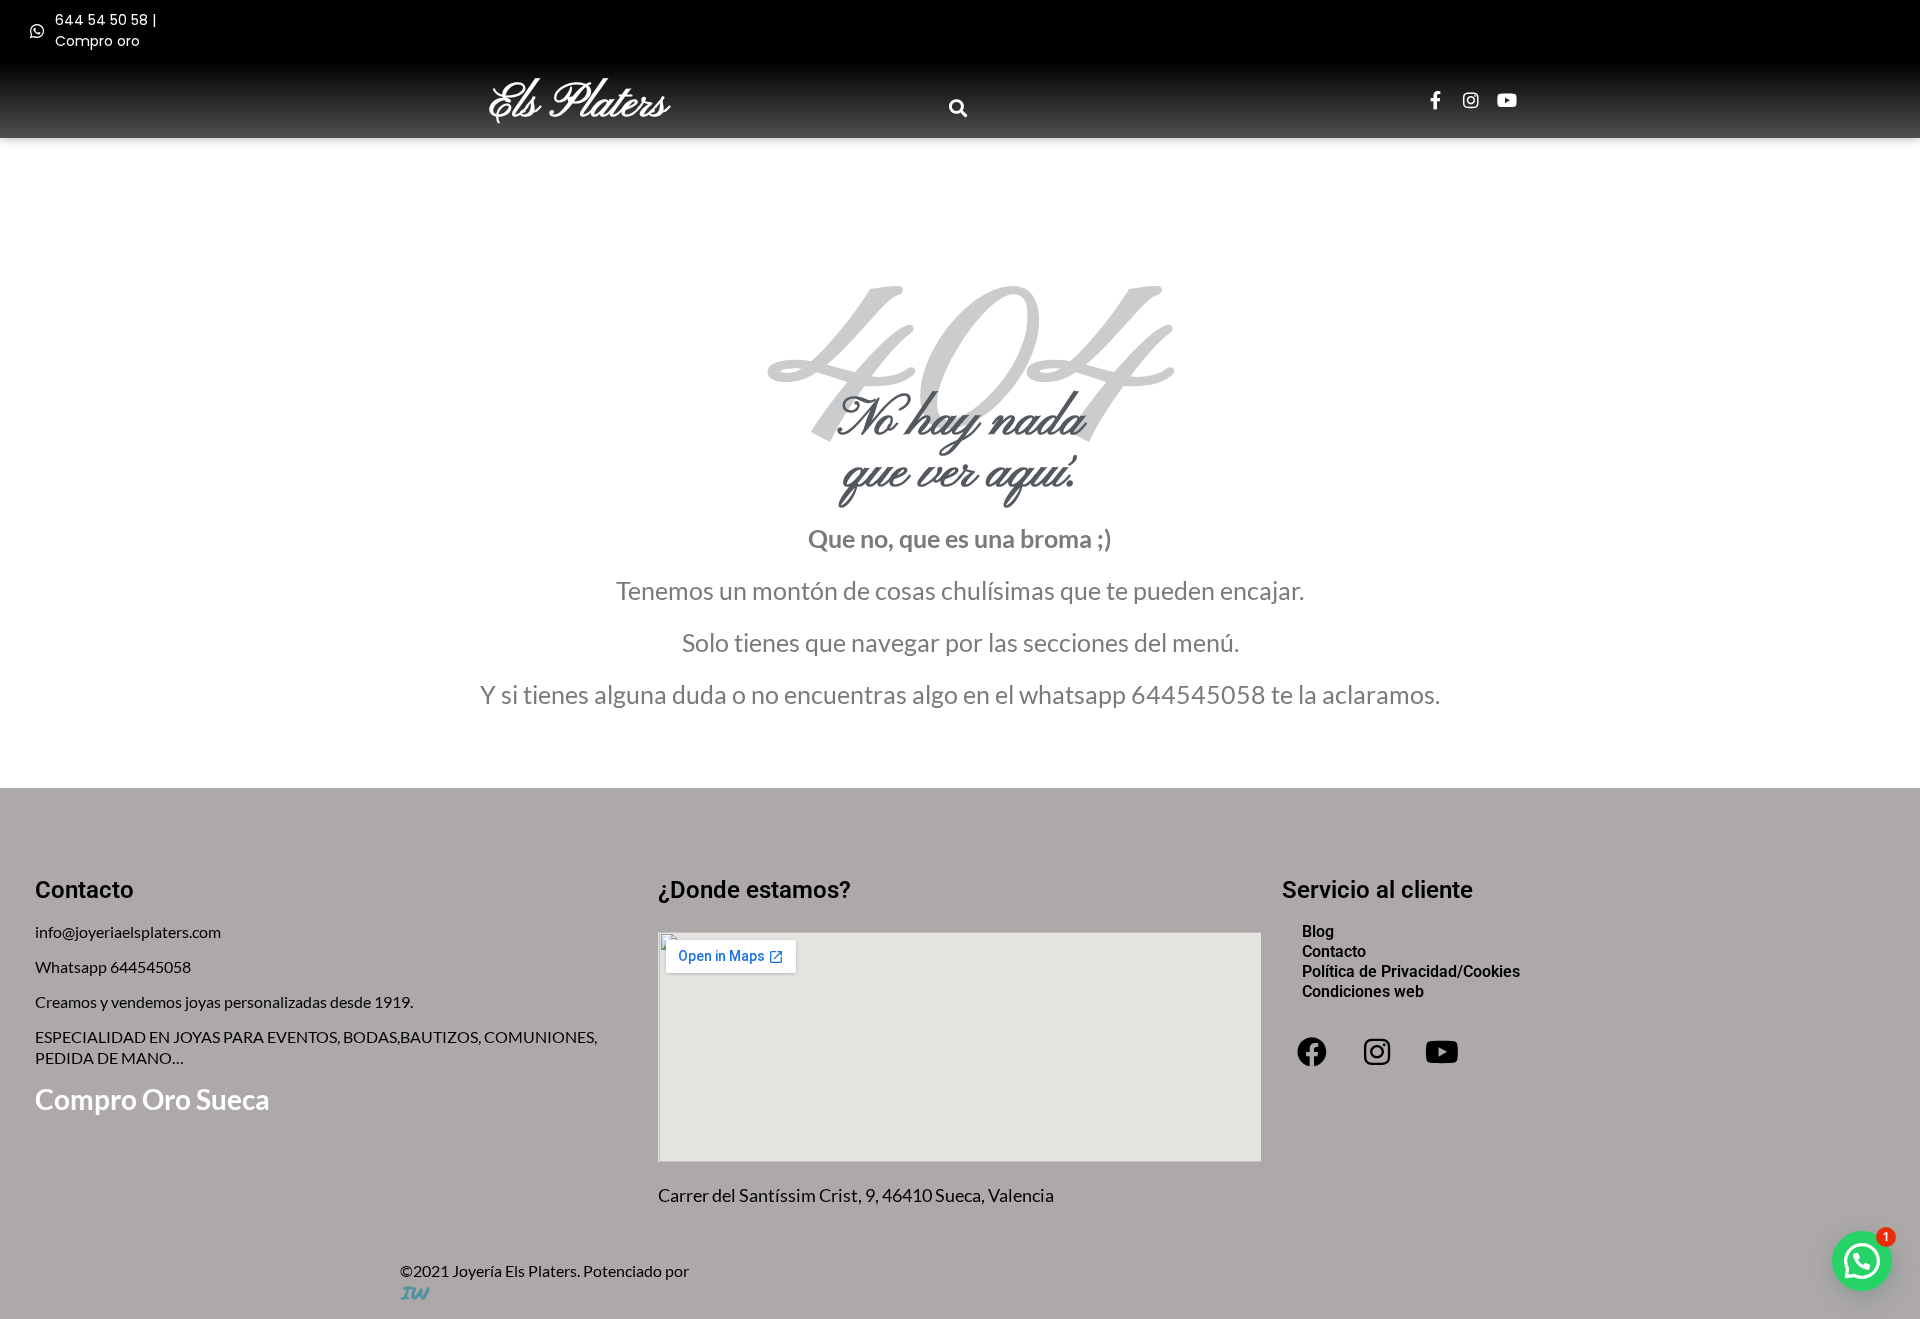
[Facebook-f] (1435, 100)
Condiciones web (1363, 991)
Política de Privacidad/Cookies (1411, 971)
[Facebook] (1312, 1052)
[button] (958, 107)
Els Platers (578, 104)
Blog (1318, 931)
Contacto (1334, 951)
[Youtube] (1507, 100)
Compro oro (97, 41)
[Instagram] (1471, 100)
